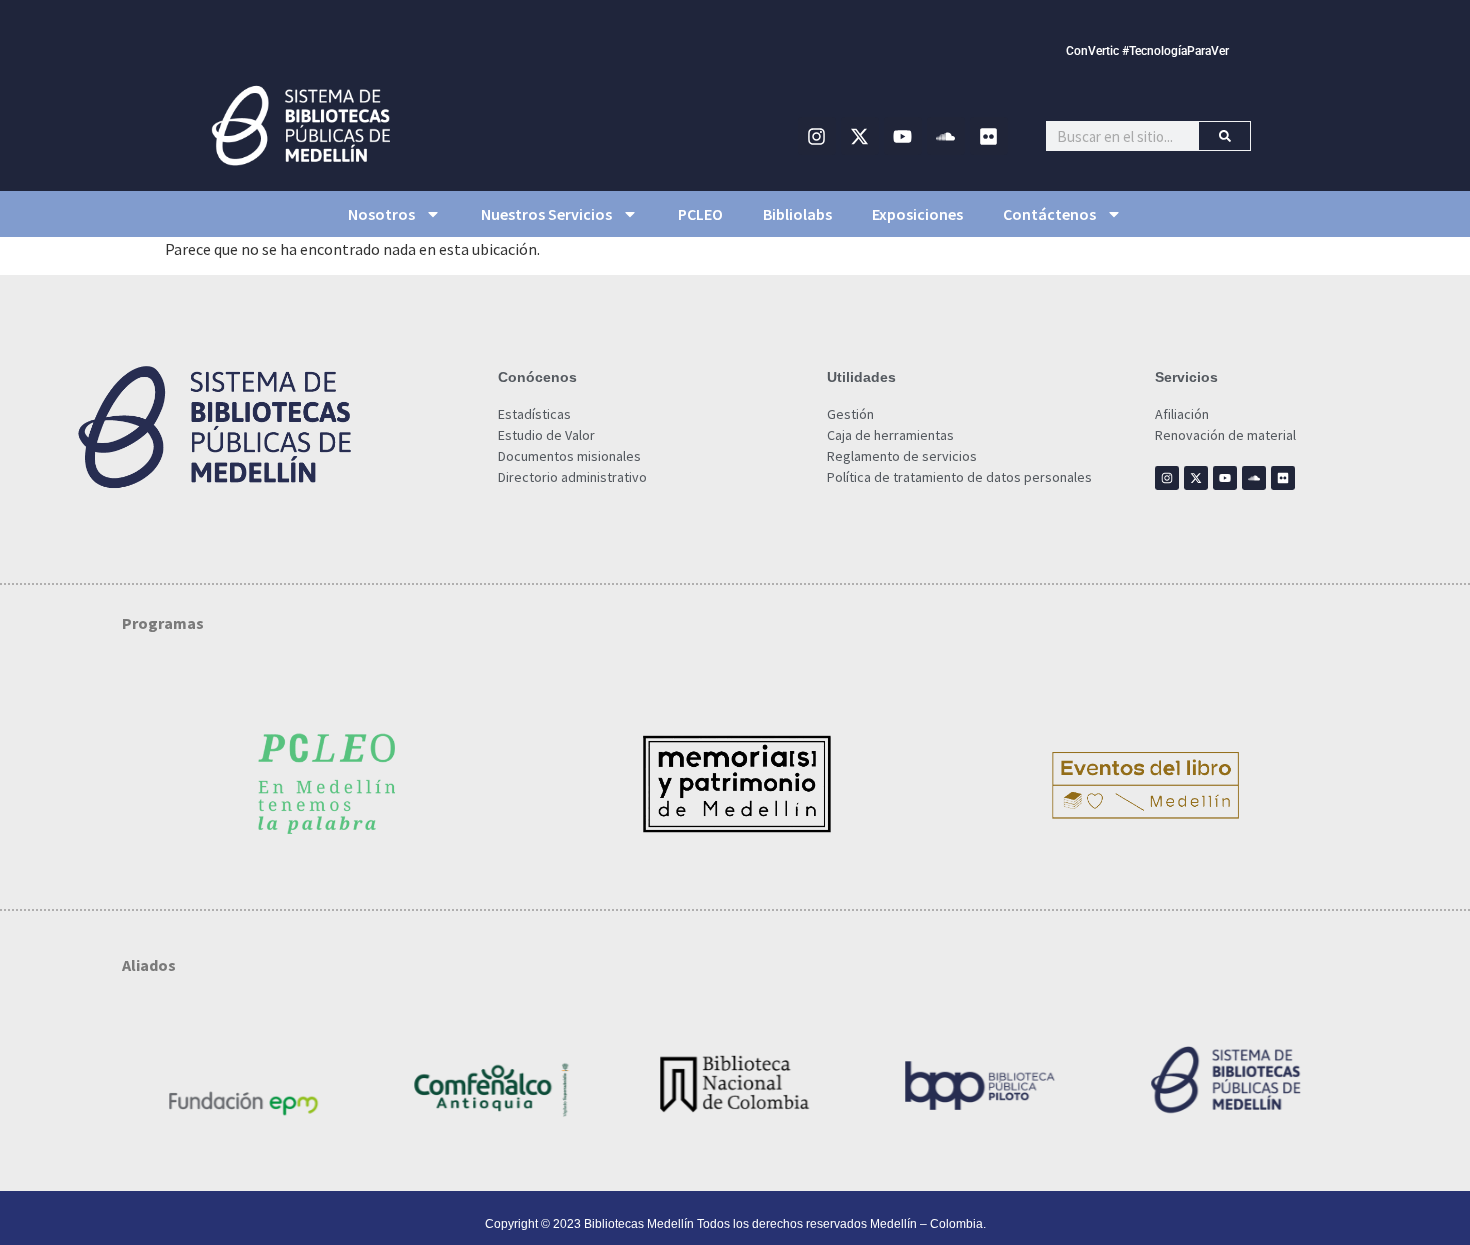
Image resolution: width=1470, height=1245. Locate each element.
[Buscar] (1224, 136)
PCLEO (700, 214)
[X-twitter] (860, 136)
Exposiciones (917, 214)
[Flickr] (989, 136)
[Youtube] (903, 136)
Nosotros (381, 214)
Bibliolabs (797, 214)
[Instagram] (817, 136)
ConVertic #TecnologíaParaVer (1147, 51)
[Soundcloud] (946, 136)
